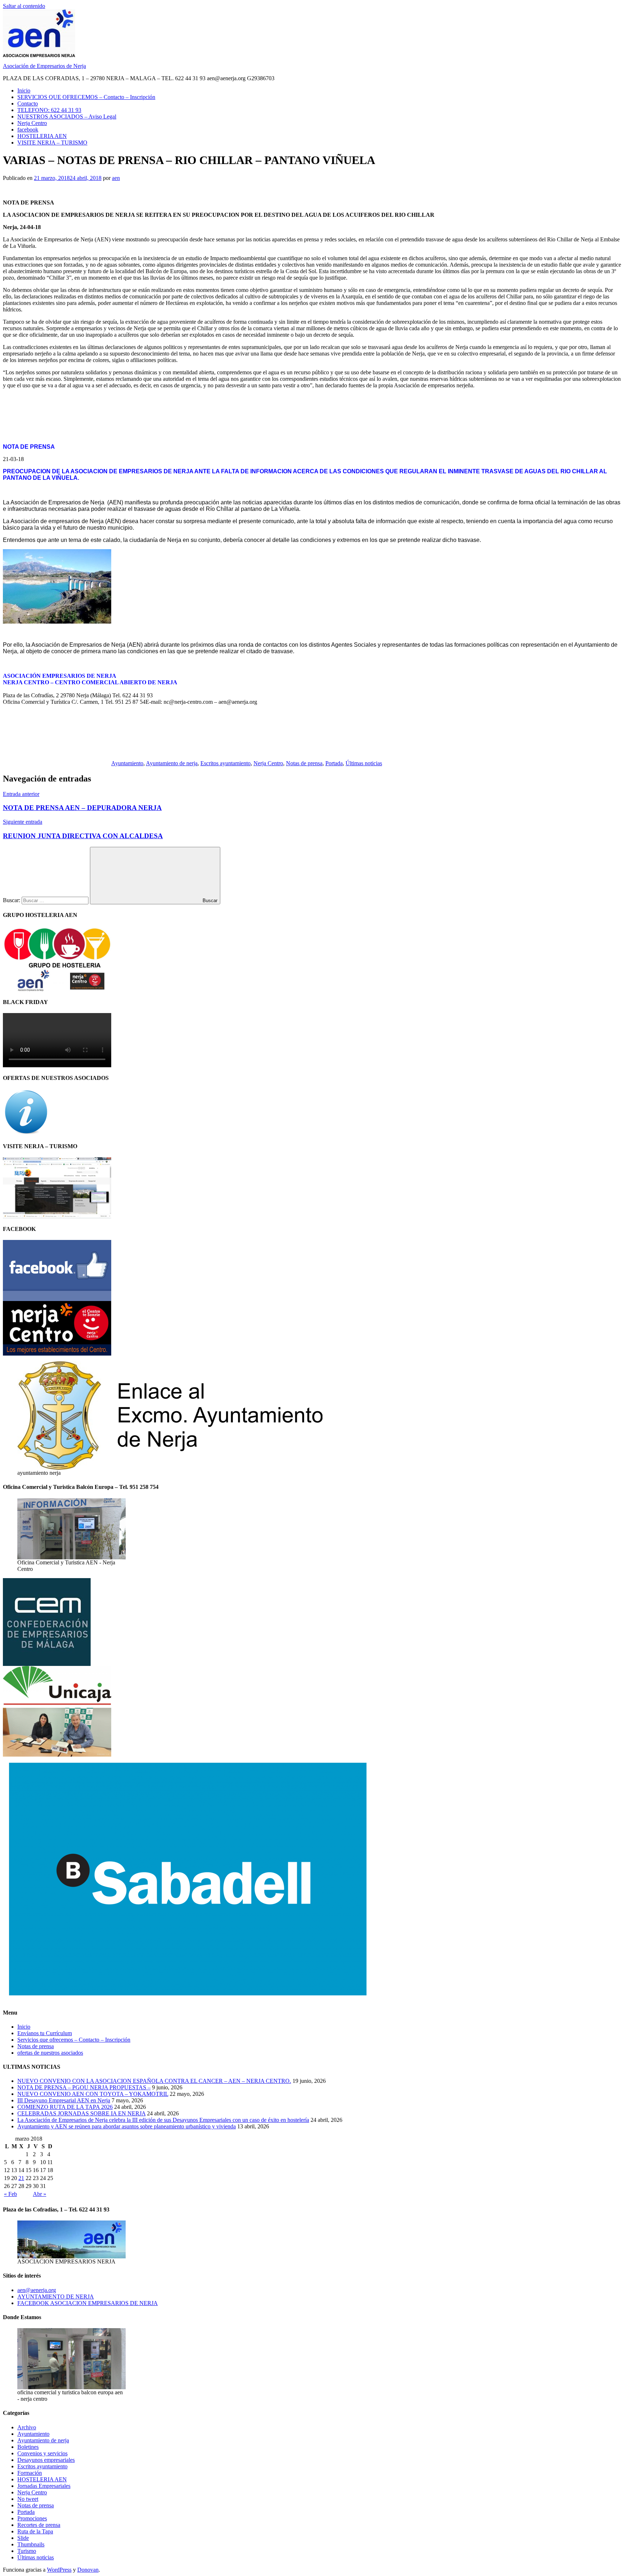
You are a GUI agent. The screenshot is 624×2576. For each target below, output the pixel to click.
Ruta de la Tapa (35, 2531)
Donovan (88, 2570)
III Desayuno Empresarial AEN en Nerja (64, 2100)
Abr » (40, 2194)
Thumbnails (31, 2544)
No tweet (28, 2499)
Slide (23, 2538)
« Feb (10, 2194)
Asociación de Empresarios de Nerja (44, 66)
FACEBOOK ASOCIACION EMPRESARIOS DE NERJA (88, 2303)
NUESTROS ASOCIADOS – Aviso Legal (67, 117)
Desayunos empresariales (46, 2460)
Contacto (28, 104)
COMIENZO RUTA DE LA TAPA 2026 (65, 2107)
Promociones (32, 2518)
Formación (30, 2473)
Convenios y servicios (42, 2453)
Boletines (28, 2447)
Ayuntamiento (127, 763)
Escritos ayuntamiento (226, 763)
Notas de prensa (304, 763)
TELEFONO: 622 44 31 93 (49, 110)
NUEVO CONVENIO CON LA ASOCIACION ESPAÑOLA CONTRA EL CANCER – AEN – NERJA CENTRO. (154, 2081)
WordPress (59, 2570)
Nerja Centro (32, 123)
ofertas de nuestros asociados (50, 2053)
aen (116, 178)
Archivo (27, 2427)
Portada (334, 763)
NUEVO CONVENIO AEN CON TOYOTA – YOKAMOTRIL (93, 2094)
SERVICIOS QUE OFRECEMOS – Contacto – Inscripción (86, 97)
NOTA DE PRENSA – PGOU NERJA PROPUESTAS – (84, 2087)
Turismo (27, 2551)
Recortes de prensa (39, 2525)
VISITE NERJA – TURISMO (52, 143)
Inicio (24, 91)
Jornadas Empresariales (44, 2486)
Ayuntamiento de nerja (172, 763)
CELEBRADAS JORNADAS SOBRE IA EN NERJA (81, 2113)
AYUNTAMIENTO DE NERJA (56, 2297)
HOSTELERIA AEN (42, 136)
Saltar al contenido (24, 6)
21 (21, 2178)
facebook (28, 130)
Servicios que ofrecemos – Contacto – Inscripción (74, 2040)
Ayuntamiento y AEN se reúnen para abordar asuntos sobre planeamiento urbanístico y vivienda (127, 2126)
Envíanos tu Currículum (45, 2033)
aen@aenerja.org (37, 2290)
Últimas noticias (364, 763)
